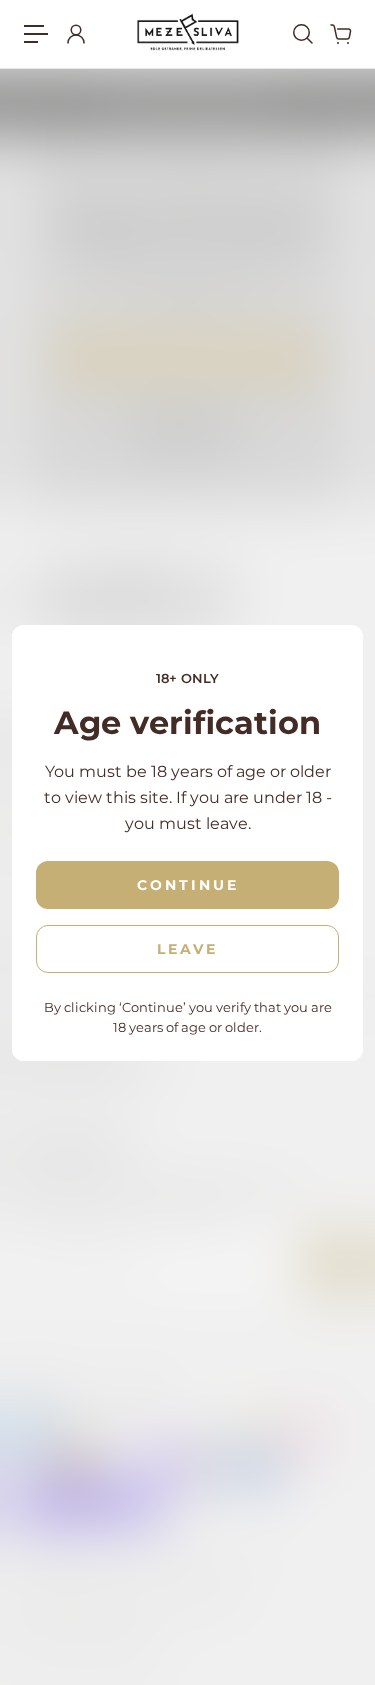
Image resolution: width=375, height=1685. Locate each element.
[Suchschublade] (302, 34)
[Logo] (187, 33)
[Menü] (36, 34)
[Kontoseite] (75, 34)
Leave (187, 949)
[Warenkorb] (340, 34)
